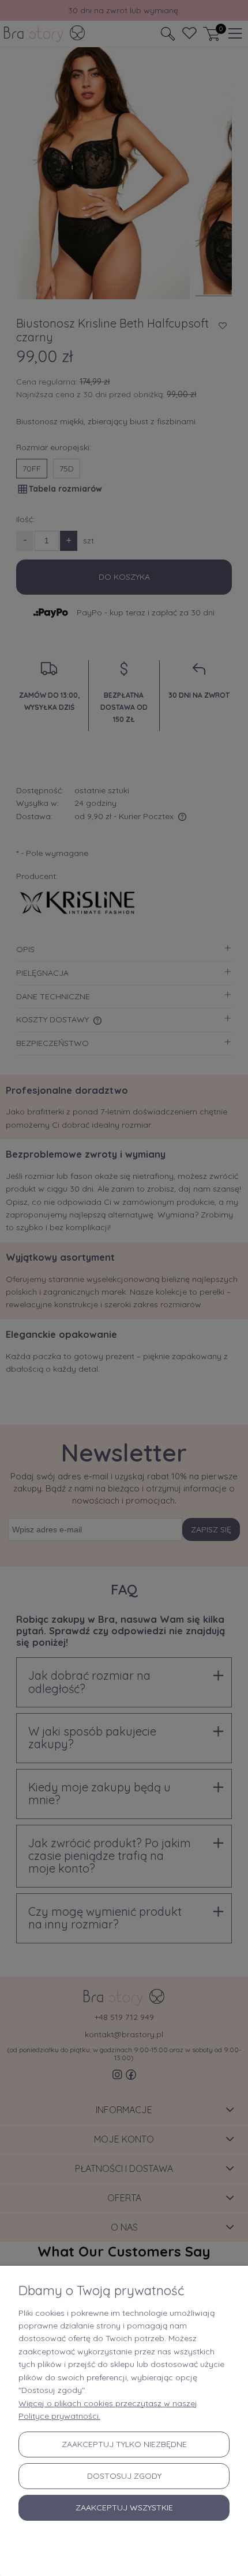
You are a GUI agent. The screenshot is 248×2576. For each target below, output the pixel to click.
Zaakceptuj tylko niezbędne (124, 2444)
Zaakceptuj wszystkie (124, 2507)
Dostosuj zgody (124, 2476)
